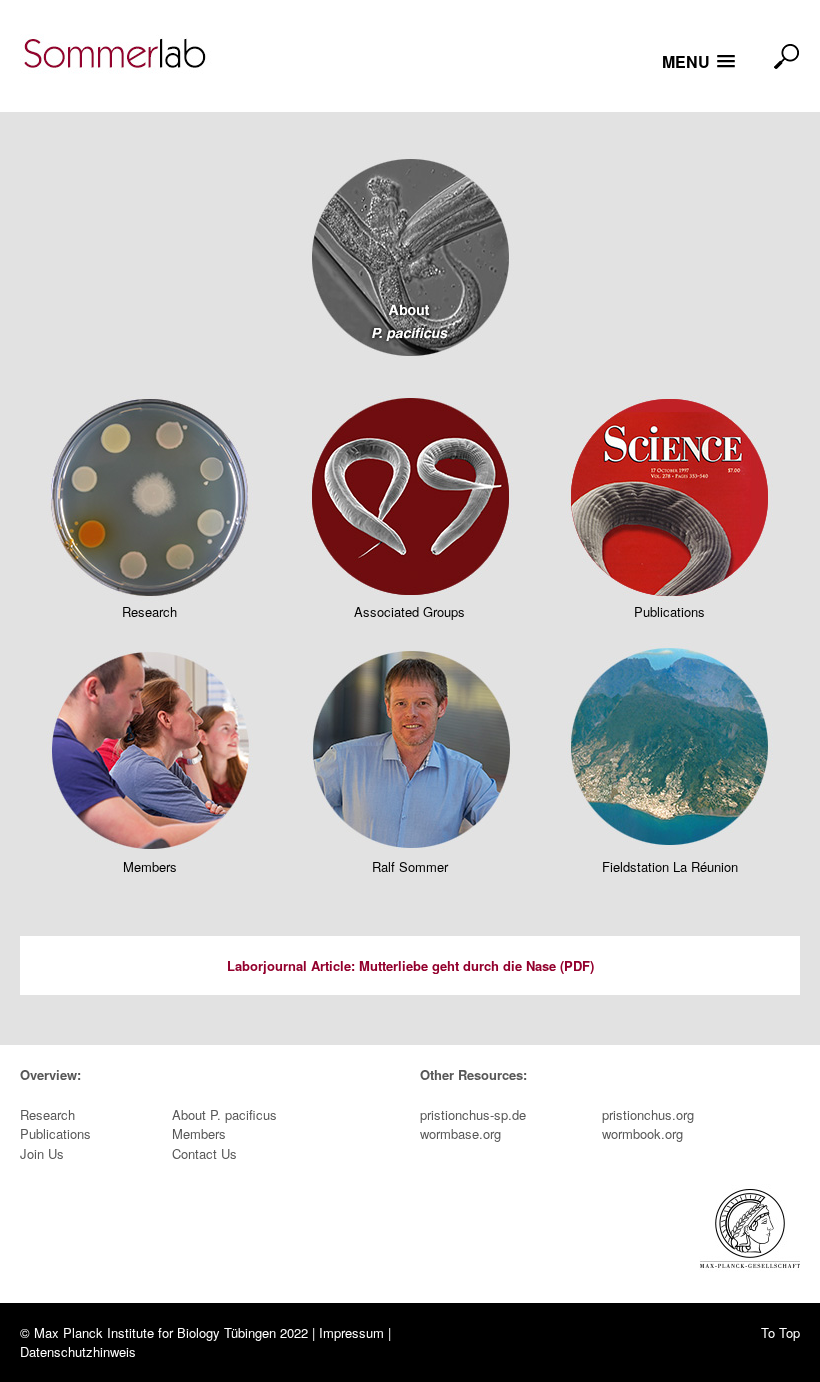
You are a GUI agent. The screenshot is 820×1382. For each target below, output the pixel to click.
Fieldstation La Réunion (670, 866)
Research (149, 611)
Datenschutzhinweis (78, 1351)
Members (150, 866)
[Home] (120, 55)
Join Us (42, 1153)
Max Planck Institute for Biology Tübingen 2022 (171, 1332)
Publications (669, 611)
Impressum (351, 1332)
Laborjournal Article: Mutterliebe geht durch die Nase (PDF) (410, 965)
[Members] (149, 757)
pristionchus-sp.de (473, 1114)
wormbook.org (642, 1133)
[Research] (149, 502)
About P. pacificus (224, 1114)
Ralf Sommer (410, 866)
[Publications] (669, 502)
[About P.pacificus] (410, 267)
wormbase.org (460, 1133)
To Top (780, 1332)
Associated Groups (409, 611)
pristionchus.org (648, 1114)
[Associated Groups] (409, 502)
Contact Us (204, 1153)
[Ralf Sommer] (409, 757)
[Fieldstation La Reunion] (669, 757)
